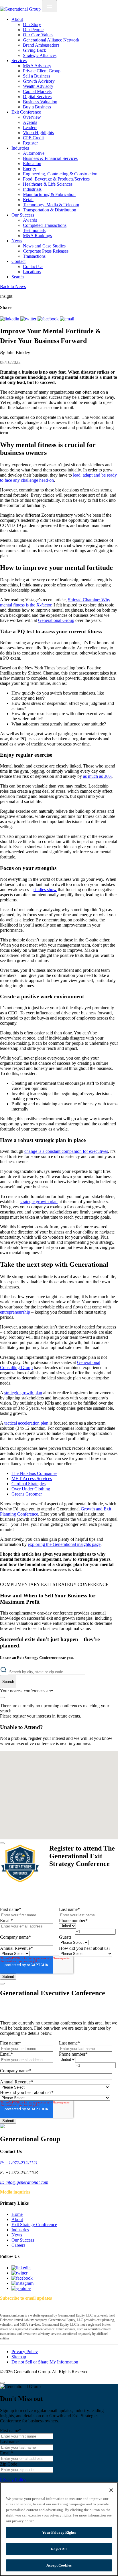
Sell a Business (37, 76)
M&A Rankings (37, 236)
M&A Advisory (37, 66)
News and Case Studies (44, 246)
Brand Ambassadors (41, 45)
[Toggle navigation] (49, 6)
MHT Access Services (32, 1479)
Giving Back (35, 50)
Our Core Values (38, 35)
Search (18, 277)
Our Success (23, 215)
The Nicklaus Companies (34, 1473)
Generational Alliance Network (51, 40)
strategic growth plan (39, 1202)
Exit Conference (26, 112)
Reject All (59, 2549)
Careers (18, 2245)
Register (30, 143)
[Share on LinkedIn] (10, 319)
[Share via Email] (67, 319)
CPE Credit (33, 138)
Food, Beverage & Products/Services (56, 179)
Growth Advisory (39, 81)
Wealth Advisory (38, 86)
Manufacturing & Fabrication (49, 194)
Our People (33, 30)
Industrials (32, 189)
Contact (18, 261)
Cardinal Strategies (28, 1484)
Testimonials (34, 230)
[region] (59, 2529)
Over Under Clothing (31, 1489)
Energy (29, 169)
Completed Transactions (45, 225)
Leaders (30, 127)
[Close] (2, 1843)
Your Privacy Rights (59, 2532)
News (17, 241)
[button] (57, 1768)
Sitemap (19, 2357)
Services (19, 61)
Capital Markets (37, 91)
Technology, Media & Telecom (51, 205)
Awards (30, 220)
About (17, 19)
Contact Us (33, 266)
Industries (20, 148)
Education (32, 163)
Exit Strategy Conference (34, 2225)
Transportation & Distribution (50, 210)
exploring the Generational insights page (64, 1544)
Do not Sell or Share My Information (45, 2362)
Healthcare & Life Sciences (48, 184)
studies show (45, 890)
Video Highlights (38, 133)
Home (17, 2214)
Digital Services (37, 97)
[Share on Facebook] (49, 319)
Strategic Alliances (40, 55)
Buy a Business (37, 107)
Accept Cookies (59, 2565)
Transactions (34, 256)
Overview (32, 117)
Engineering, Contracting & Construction (60, 174)
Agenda (30, 122)
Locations (32, 272)
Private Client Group (42, 71)
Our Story (32, 24)
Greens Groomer (27, 1494)
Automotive (34, 153)
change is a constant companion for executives (66, 1151)
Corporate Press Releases (46, 251)
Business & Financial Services (50, 158)
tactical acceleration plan (26, 1423)
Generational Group (56, 620)
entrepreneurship (15, 1312)
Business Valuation (40, 102)
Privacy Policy (25, 2352)
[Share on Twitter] (29, 319)
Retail (28, 200)
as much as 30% (98, 776)
